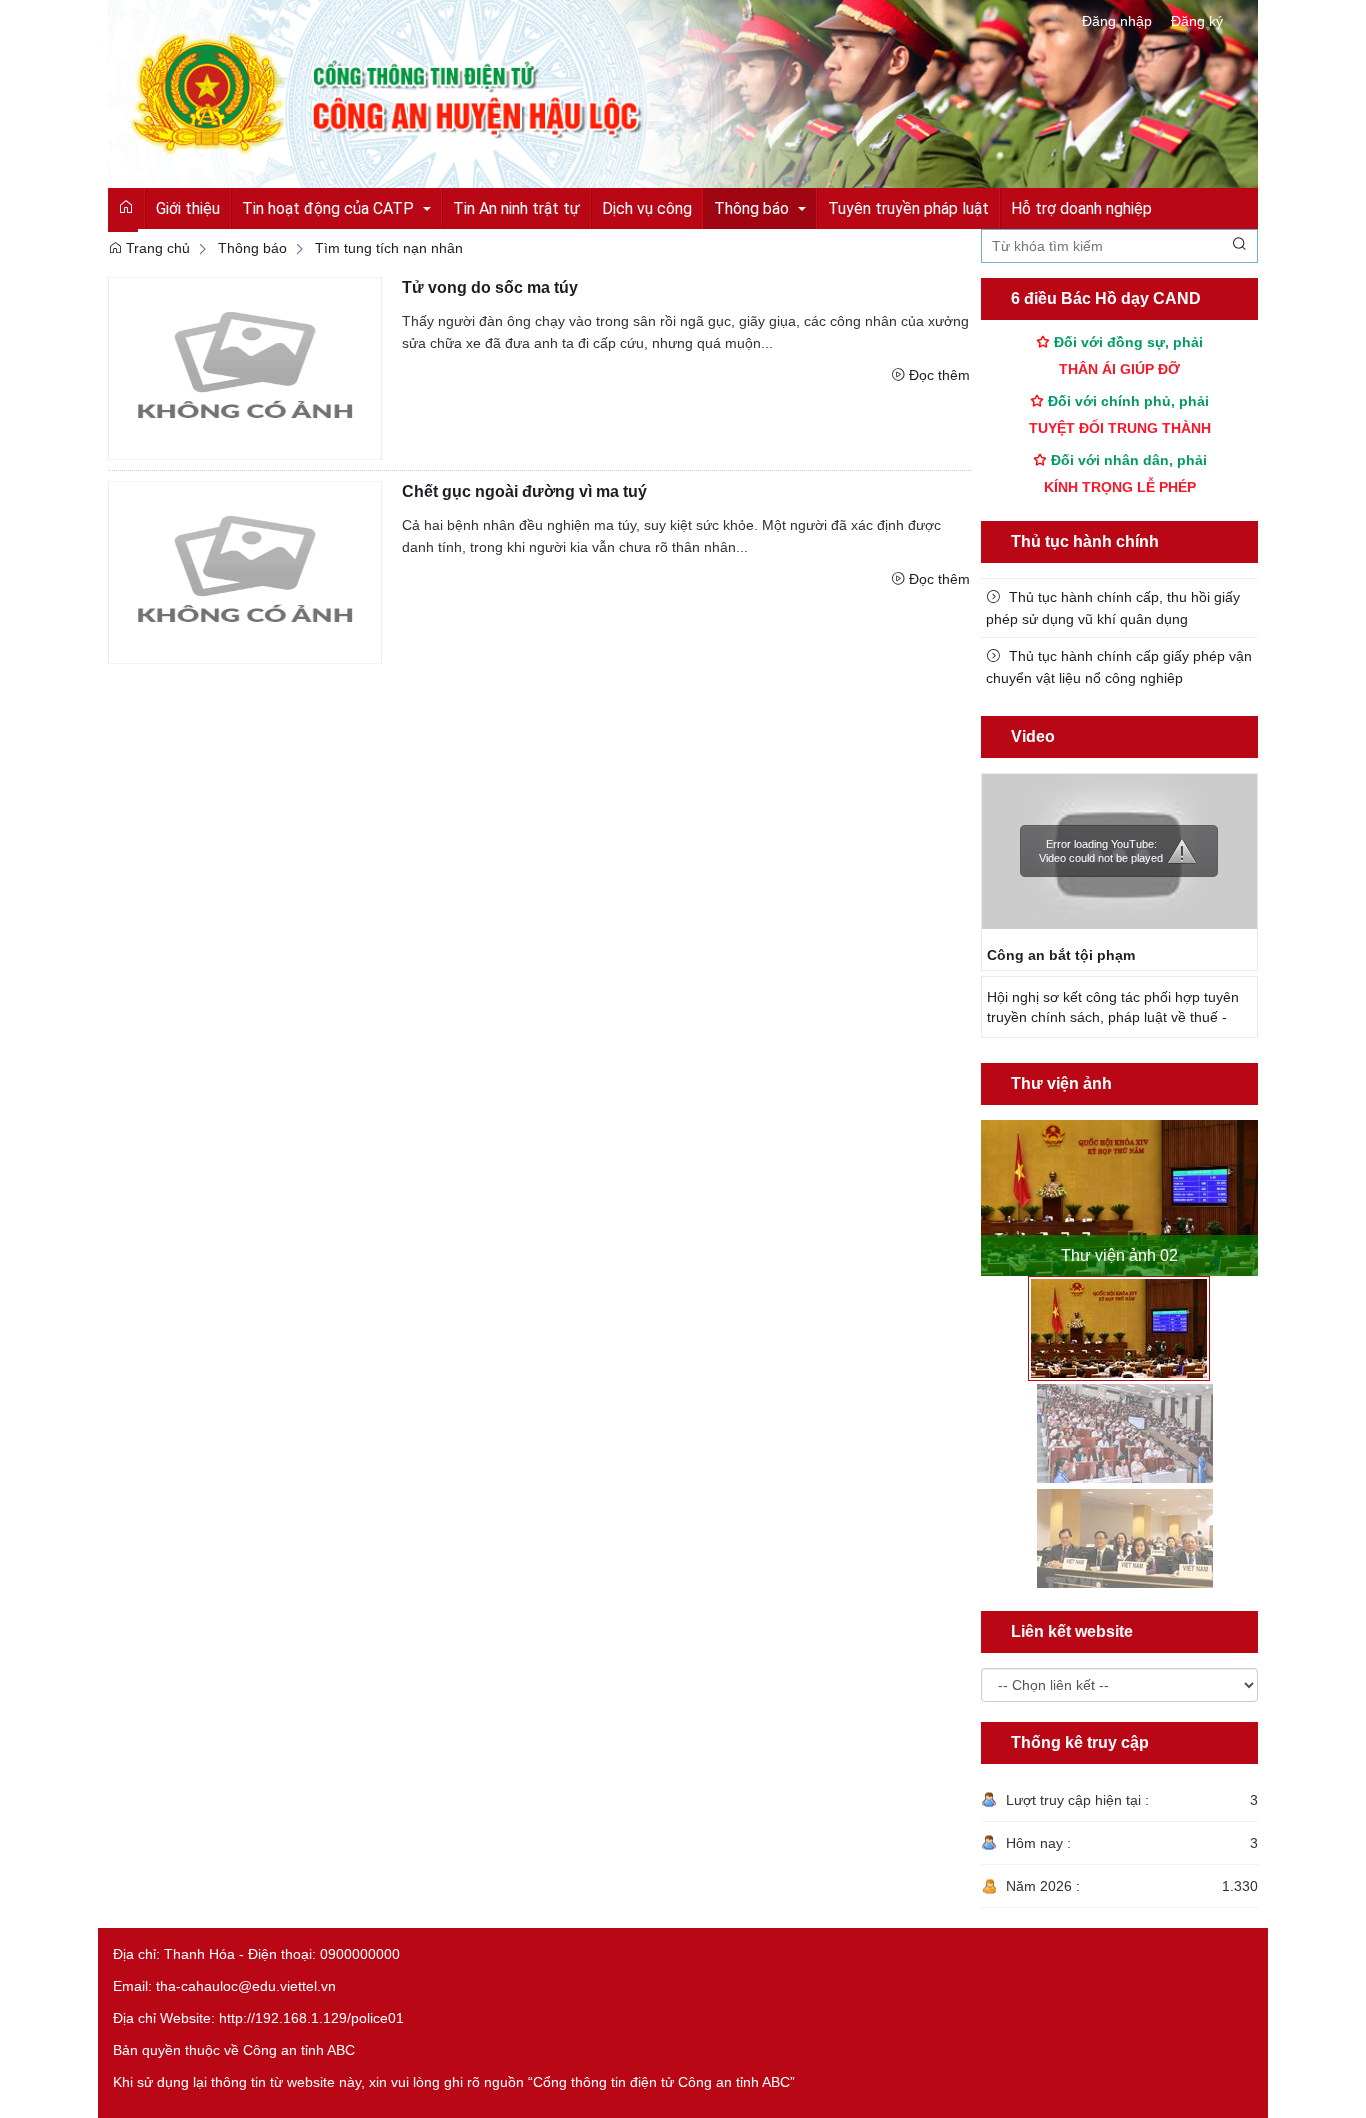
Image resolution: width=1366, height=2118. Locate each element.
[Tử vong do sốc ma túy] (245, 367)
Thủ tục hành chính (1085, 541)
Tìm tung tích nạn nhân (389, 248)
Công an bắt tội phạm (1061, 955)
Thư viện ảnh (1061, 1083)
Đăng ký (1197, 21)
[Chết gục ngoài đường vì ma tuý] (245, 571)
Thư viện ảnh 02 (1119, 1255)
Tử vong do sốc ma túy (490, 287)
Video (1033, 736)
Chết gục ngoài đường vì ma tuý (524, 491)
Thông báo (252, 248)
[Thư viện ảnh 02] (1120, 1198)
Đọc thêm (939, 375)
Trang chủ (156, 248)
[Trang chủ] (683, 93)
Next (1246, 1188)
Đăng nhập (1117, 21)
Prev (993, 1188)
